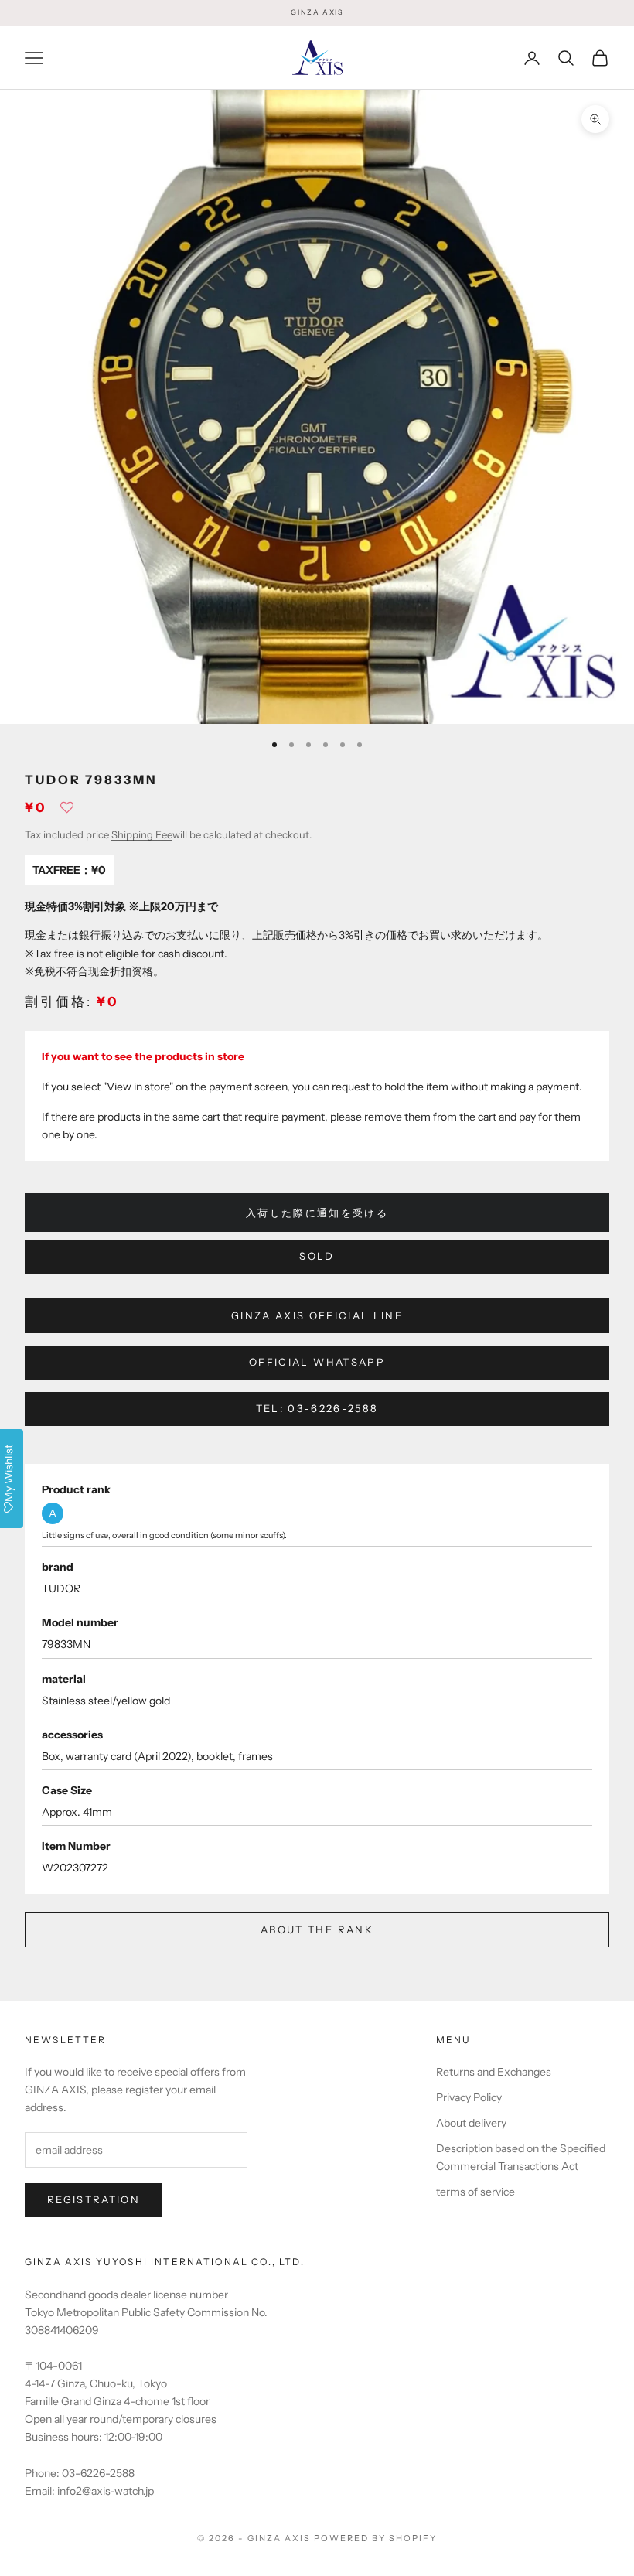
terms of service (475, 2192)
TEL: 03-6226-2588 (317, 1408)
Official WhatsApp (317, 1362)
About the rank (317, 1929)
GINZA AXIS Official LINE (317, 1315)
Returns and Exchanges (494, 2072)
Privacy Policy (469, 2097)
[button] (67, 812)
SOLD (317, 1256)
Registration (94, 2199)
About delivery (471, 2123)
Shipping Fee (142, 834)
